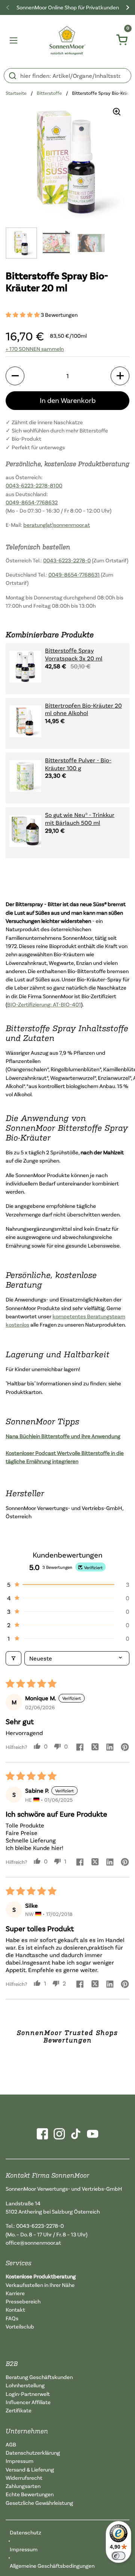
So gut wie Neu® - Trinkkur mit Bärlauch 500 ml (80, 819)
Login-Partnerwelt (28, 2394)
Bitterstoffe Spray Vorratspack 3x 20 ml (74, 654)
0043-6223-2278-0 (67, 560)
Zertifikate (19, 2410)
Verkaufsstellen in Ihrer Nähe (40, 2285)
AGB (11, 2444)
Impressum (19, 2461)
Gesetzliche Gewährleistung (39, 2503)
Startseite (16, 93)
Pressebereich (23, 2301)
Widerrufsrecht (24, 2478)
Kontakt (15, 2310)
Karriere (15, 2293)
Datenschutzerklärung (33, 2453)
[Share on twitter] (95, 1748)
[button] (23, 315)
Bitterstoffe (49, 93)
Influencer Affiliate (28, 2402)
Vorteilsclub (20, 2326)
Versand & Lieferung (30, 2469)
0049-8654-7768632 (32, 502)
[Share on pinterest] (125, 1748)
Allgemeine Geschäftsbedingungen (52, 2566)
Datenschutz (25, 2532)
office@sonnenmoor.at (33, 2243)
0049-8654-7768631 (74, 575)
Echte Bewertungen (30, 2494)
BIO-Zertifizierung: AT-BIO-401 (44, 1004)
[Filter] (13, 1658)
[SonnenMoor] (68, 40)
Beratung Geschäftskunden (39, 2377)
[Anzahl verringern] (15, 376)
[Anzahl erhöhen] (120, 376)
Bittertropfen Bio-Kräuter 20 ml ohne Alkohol (83, 709)
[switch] (118, 2556)
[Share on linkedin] (110, 1748)
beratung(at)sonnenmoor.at (57, 525)
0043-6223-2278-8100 (34, 485)
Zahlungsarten (23, 2486)
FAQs (12, 2318)
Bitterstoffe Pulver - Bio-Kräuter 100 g (78, 764)
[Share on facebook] (80, 1748)
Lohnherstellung (25, 2385)
